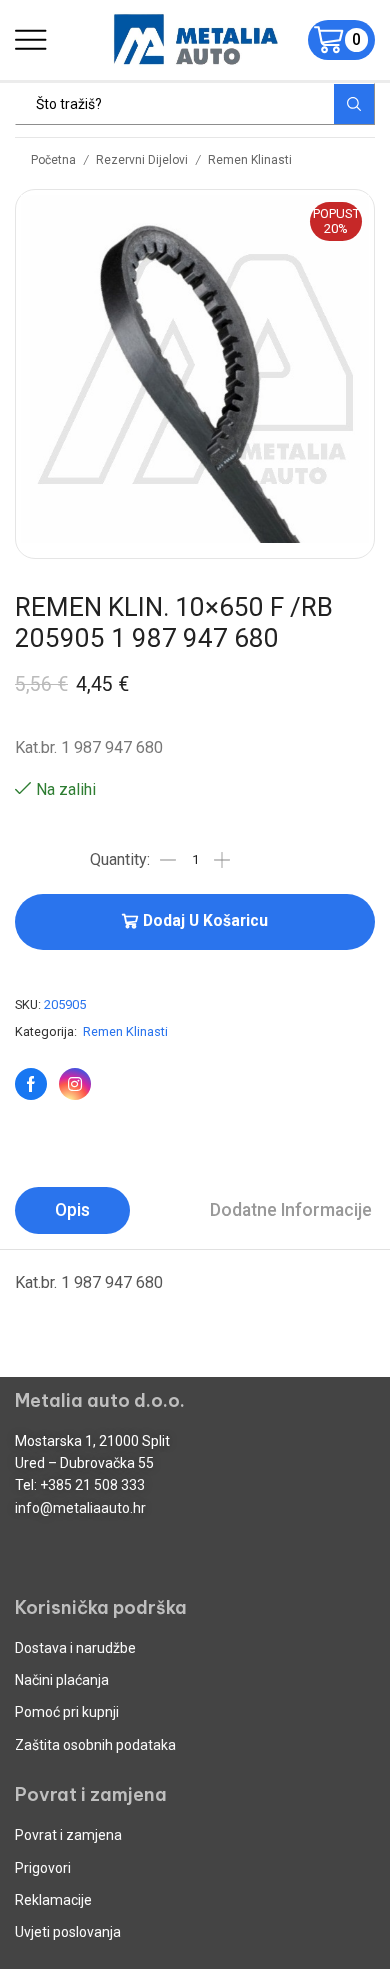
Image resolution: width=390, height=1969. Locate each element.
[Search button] (354, 104)
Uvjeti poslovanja (68, 1932)
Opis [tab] (72, 1210)
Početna (53, 160)
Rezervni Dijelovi (142, 160)
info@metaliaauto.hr (80, 1508)
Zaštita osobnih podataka (95, 1745)
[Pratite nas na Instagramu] (75, 1084)
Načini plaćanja (62, 1680)
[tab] (72, 1210)
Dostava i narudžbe (75, 1648)
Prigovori (43, 1868)
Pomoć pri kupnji (67, 1712)
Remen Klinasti (250, 160)
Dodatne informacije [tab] (291, 1210)
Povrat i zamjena (68, 1835)
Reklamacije (53, 1900)
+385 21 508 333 (92, 1485)
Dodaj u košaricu (205, 921)
